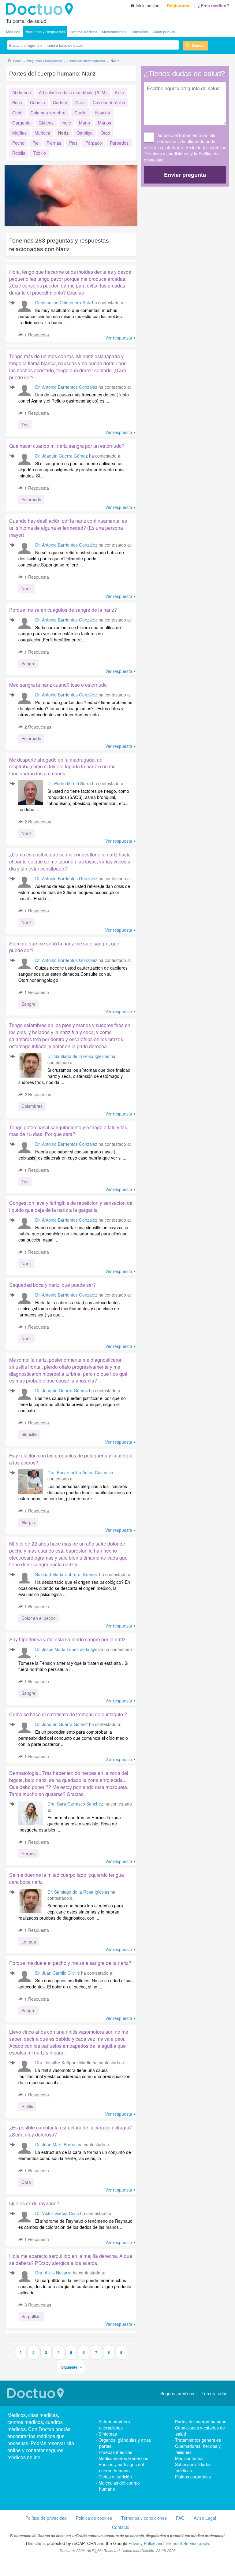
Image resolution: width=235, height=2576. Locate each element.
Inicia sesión (147, 6)
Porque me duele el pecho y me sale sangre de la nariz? (70, 1963)
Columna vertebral (48, 113)
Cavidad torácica (109, 102)
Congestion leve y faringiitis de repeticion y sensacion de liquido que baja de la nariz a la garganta (71, 1206)
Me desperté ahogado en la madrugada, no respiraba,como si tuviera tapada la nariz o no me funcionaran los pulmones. (62, 767)
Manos (104, 123)
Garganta (21, 123)
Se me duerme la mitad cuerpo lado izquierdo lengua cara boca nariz (67, 1878)
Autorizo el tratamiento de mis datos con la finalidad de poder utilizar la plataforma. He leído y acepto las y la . (185, 147)
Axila (119, 92)
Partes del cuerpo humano (201, 2422)
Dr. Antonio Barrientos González (66, 387)
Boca (17, 102)
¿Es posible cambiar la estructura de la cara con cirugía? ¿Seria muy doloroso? (71, 2131)
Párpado (94, 143)
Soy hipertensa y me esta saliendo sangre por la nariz (67, 1639)
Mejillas (19, 133)
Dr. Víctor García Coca (57, 2213)
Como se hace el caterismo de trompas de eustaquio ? (68, 1714)
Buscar (199, 45)
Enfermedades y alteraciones (114, 2425)
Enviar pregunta (185, 175)
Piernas (54, 143)
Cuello (80, 113)
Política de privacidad (46, 2518)
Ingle (66, 123)
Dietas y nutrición (115, 2477)
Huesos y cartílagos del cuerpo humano (121, 2467)
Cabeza (37, 102)
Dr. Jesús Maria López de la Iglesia (69, 1649)
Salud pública (164, 32)
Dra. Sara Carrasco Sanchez (75, 1804)
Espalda (102, 113)
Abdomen (22, 92)
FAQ (180, 2518)
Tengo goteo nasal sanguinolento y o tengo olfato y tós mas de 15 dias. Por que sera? (68, 1131)
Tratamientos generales (198, 2440)
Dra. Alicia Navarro (53, 2273)
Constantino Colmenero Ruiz (63, 303)
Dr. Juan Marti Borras (56, 2144)
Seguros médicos (177, 2393)
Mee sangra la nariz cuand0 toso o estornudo (58, 685)
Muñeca (42, 133)
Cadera (60, 102)
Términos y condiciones (167, 154)
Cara (80, 102)
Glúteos (46, 123)
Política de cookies (94, 2518)
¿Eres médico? (214, 6)
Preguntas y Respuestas (45, 32)
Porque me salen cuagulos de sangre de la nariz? (63, 610)
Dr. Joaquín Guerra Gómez (62, 456)
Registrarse (179, 6)
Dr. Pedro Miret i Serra (69, 783)
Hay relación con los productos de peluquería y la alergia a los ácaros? (71, 1459)
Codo (17, 113)
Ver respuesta (119, 338)
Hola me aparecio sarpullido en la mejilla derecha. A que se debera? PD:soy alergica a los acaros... (71, 2259)
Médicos (13, 32)
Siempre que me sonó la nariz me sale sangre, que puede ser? (64, 947)
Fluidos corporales (193, 2477)
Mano (84, 123)
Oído (105, 133)
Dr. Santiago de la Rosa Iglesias (78, 1056)
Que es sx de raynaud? (34, 2203)
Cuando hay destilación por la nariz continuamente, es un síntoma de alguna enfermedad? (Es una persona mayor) (68, 528)
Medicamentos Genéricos (123, 2458)
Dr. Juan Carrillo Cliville (58, 1973)
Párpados (119, 143)
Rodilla (19, 153)
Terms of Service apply (187, 2543)
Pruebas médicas (115, 2452)
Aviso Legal (205, 2518)
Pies (73, 143)
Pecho (18, 143)
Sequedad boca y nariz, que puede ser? (52, 1285)
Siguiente (69, 2367)
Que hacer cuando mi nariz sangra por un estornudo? (67, 446)
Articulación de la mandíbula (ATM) (73, 92)
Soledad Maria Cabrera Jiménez (67, 1574)
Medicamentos (114, 32)
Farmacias (139, 32)
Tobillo (40, 153)
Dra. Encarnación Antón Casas (77, 1472)
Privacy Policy (142, 2543)
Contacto (121, 2527)
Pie (35, 143)
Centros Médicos (84, 32)
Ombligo (85, 133)
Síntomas (108, 2434)
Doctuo (41, 9)
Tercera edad (215, 2393)
